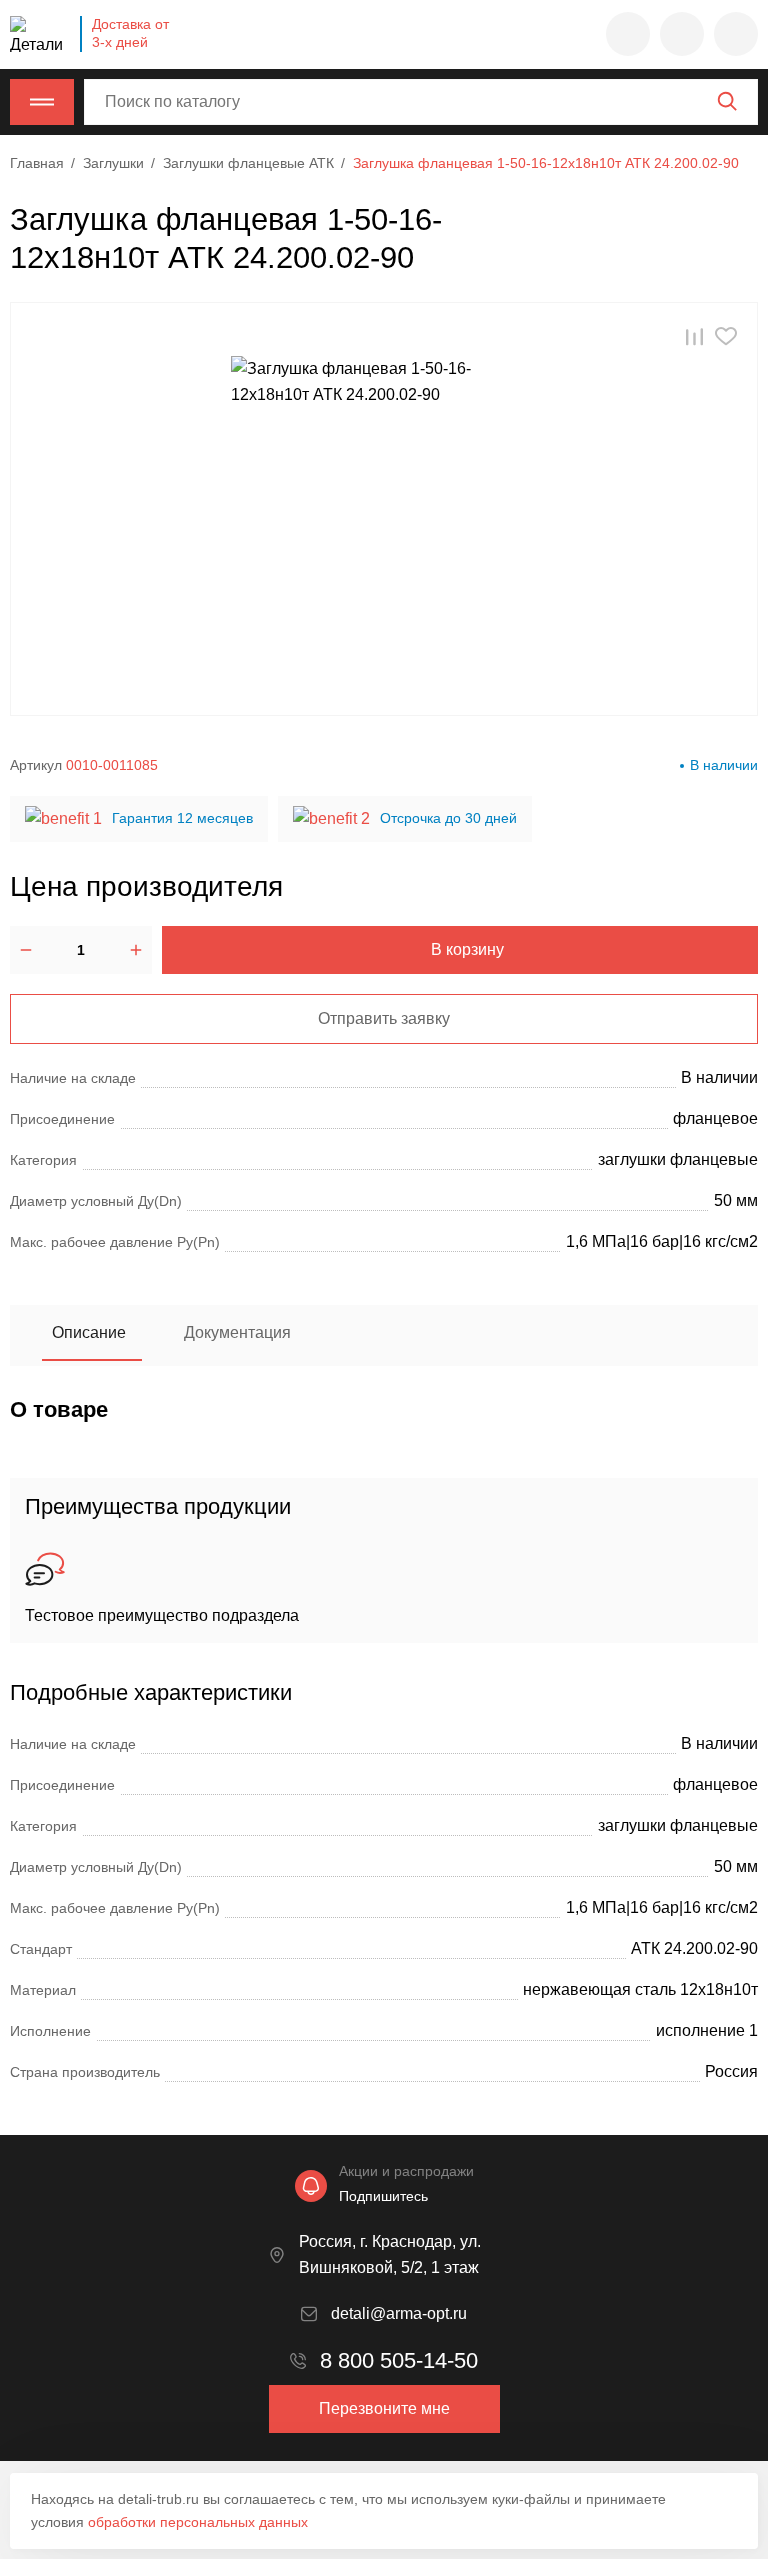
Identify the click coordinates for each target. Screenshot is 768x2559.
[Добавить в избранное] (726, 336)
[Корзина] (736, 34)
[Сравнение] (682, 34)
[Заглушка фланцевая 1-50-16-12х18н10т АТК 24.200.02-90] (384, 509)
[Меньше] (26, 950)
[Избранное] (628, 34)
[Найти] (727, 101)
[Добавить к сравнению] (694, 336)
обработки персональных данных (198, 2522)
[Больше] (136, 950)
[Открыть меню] (42, 102)
